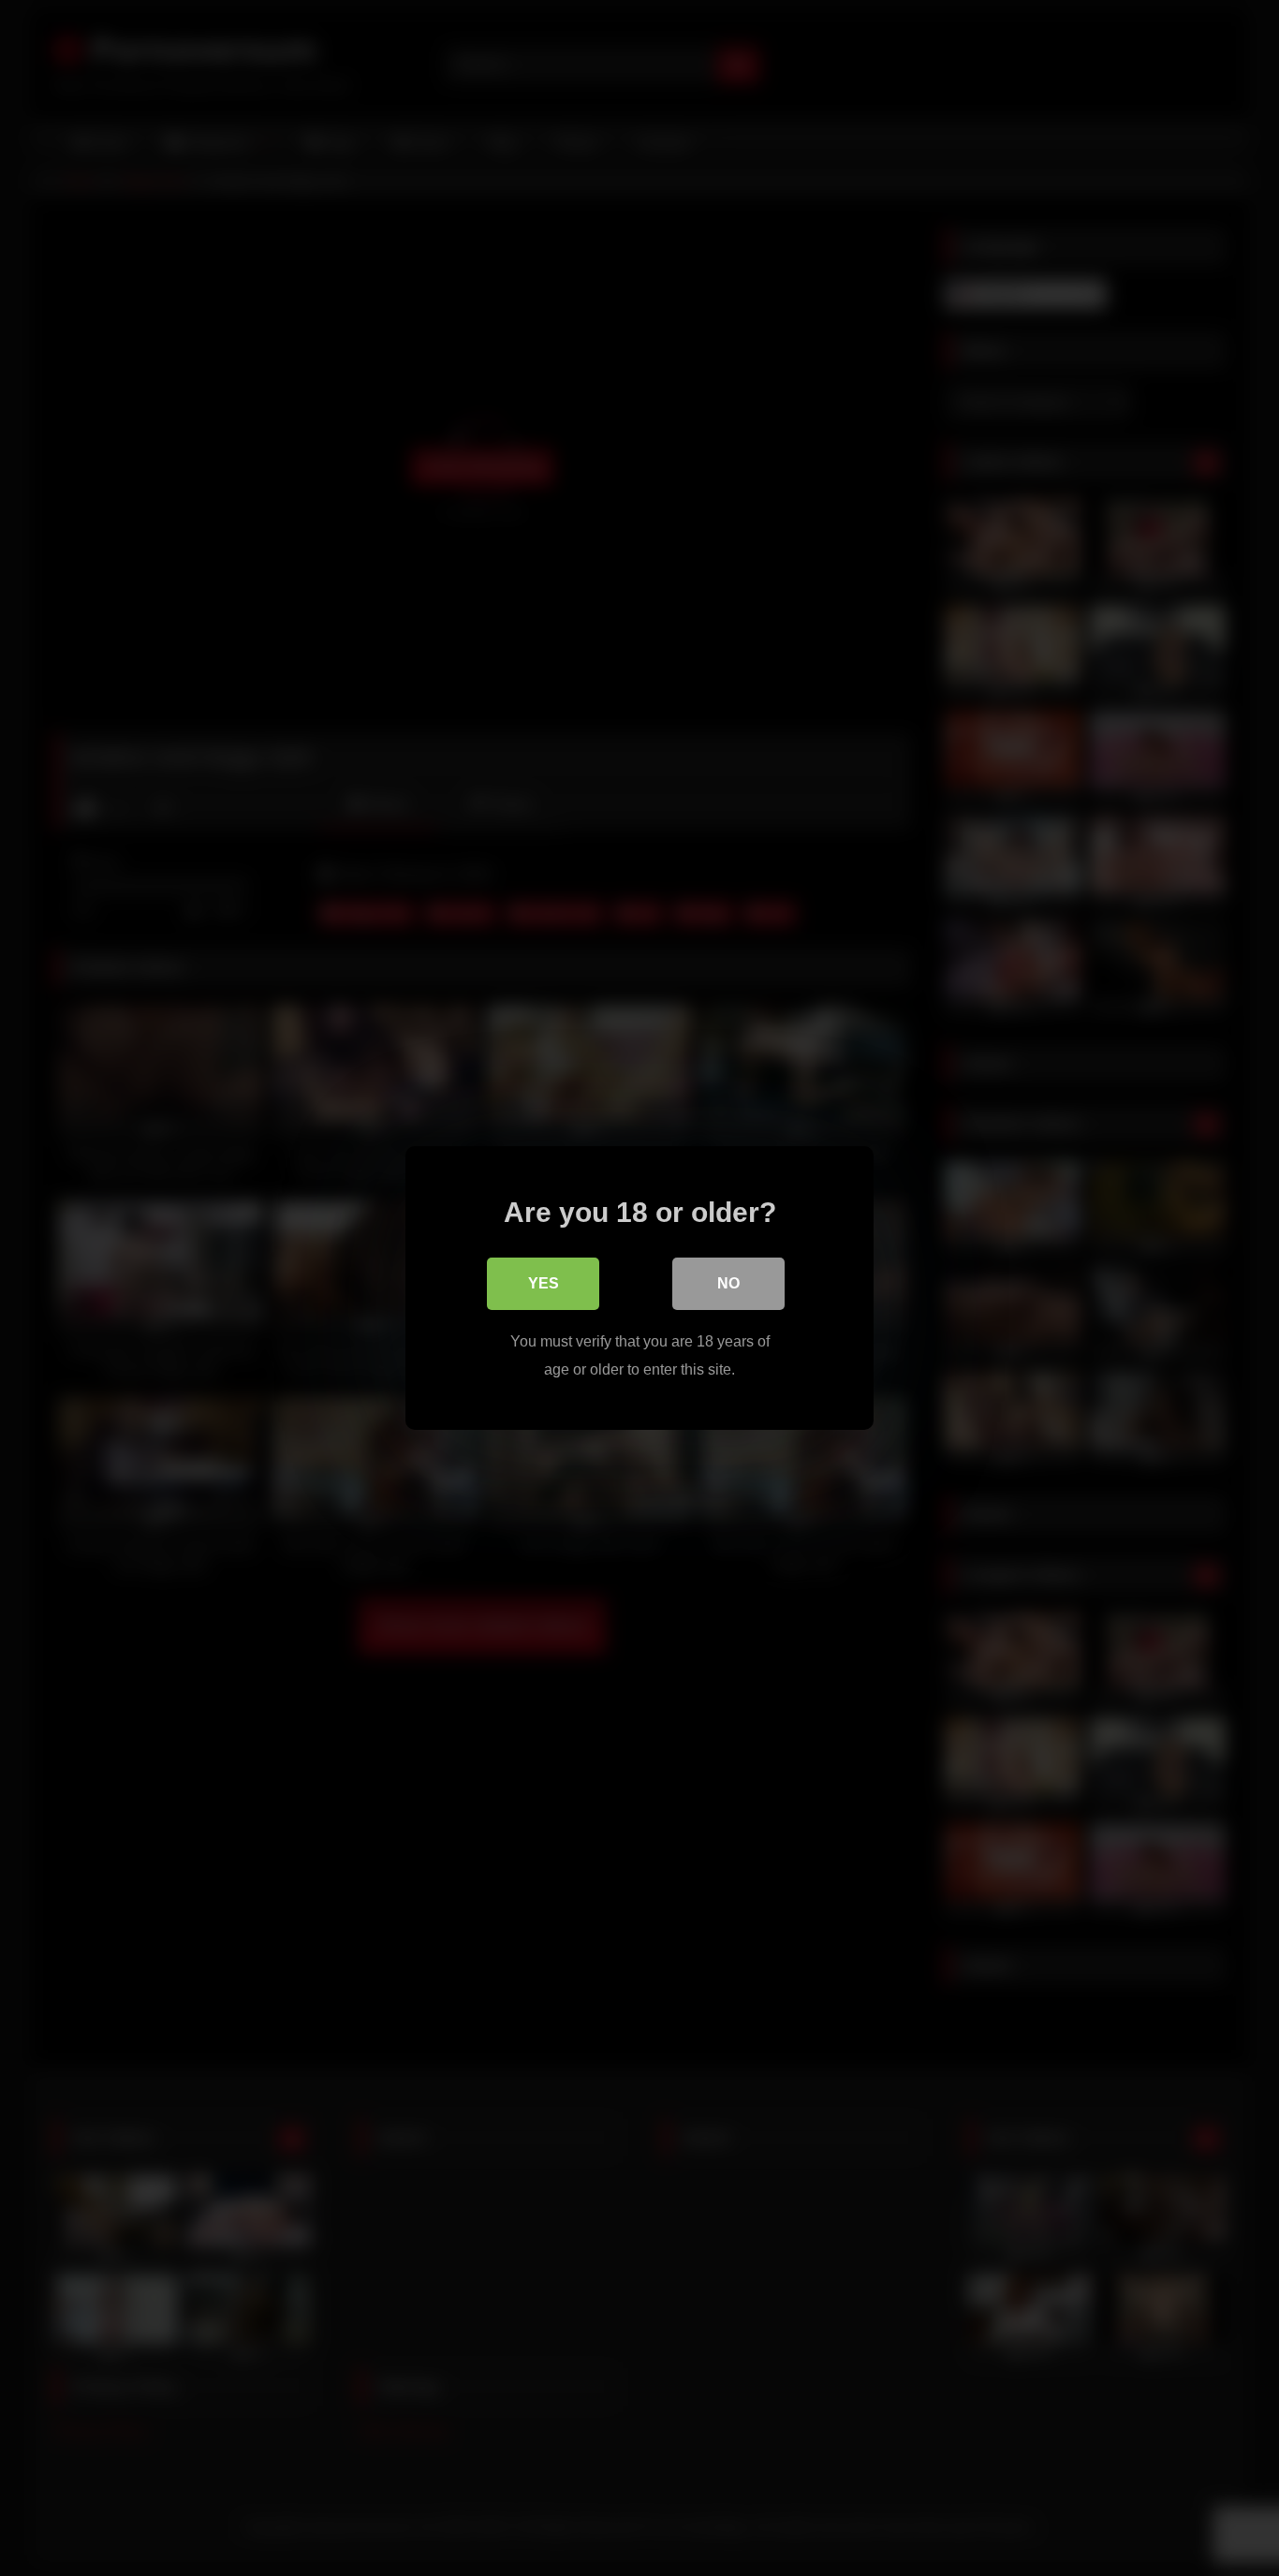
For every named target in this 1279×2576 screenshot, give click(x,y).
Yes (544, 1283)
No (728, 1283)
